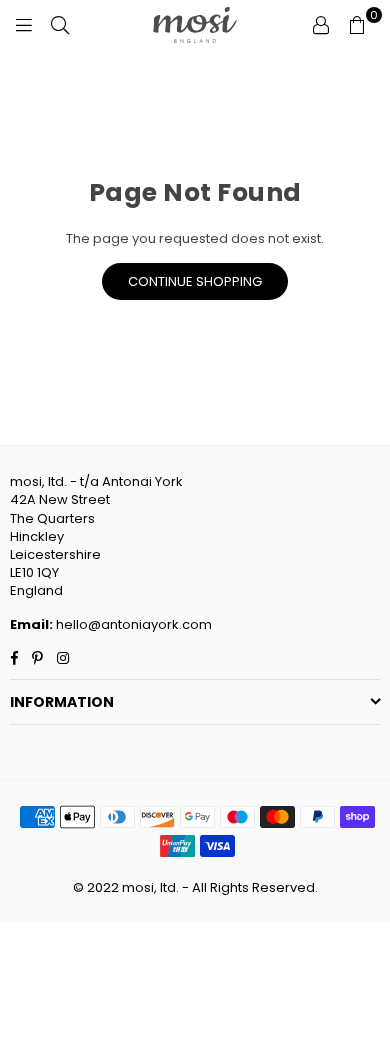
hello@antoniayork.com (132, 624)
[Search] (60, 25)
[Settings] (321, 25)
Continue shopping (195, 281)
